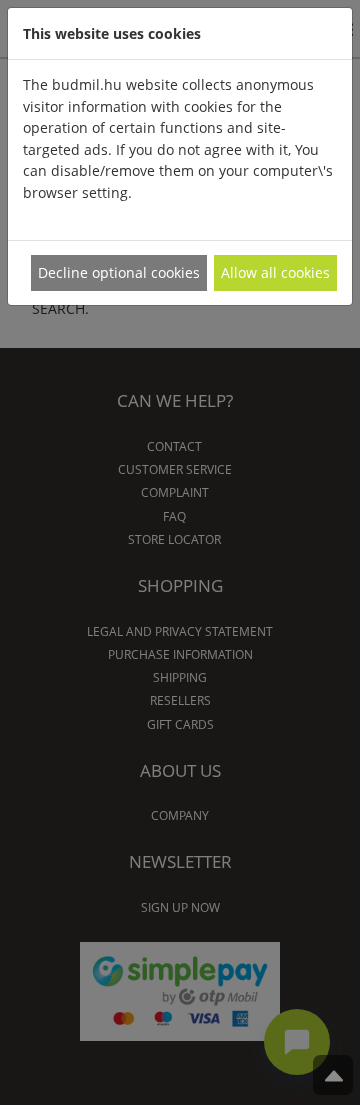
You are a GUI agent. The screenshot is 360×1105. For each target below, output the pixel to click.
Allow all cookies (275, 272)
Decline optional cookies (119, 272)
